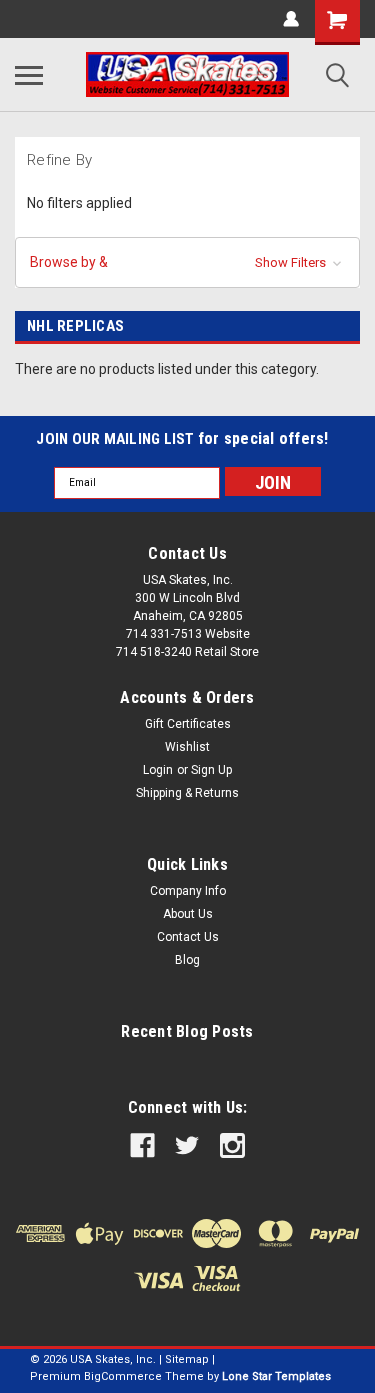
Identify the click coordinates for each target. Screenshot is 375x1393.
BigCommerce (123, 1376)
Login (158, 770)
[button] (187, 262)
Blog (187, 960)
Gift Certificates (188, 724)
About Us (188, 914)
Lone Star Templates (276, 1376)
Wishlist (187, 747)
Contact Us (188, 937)
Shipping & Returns (187, 793)
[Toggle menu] (29, 75)
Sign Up (211, 770)
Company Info (188, 891)
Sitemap (187, 1359)
